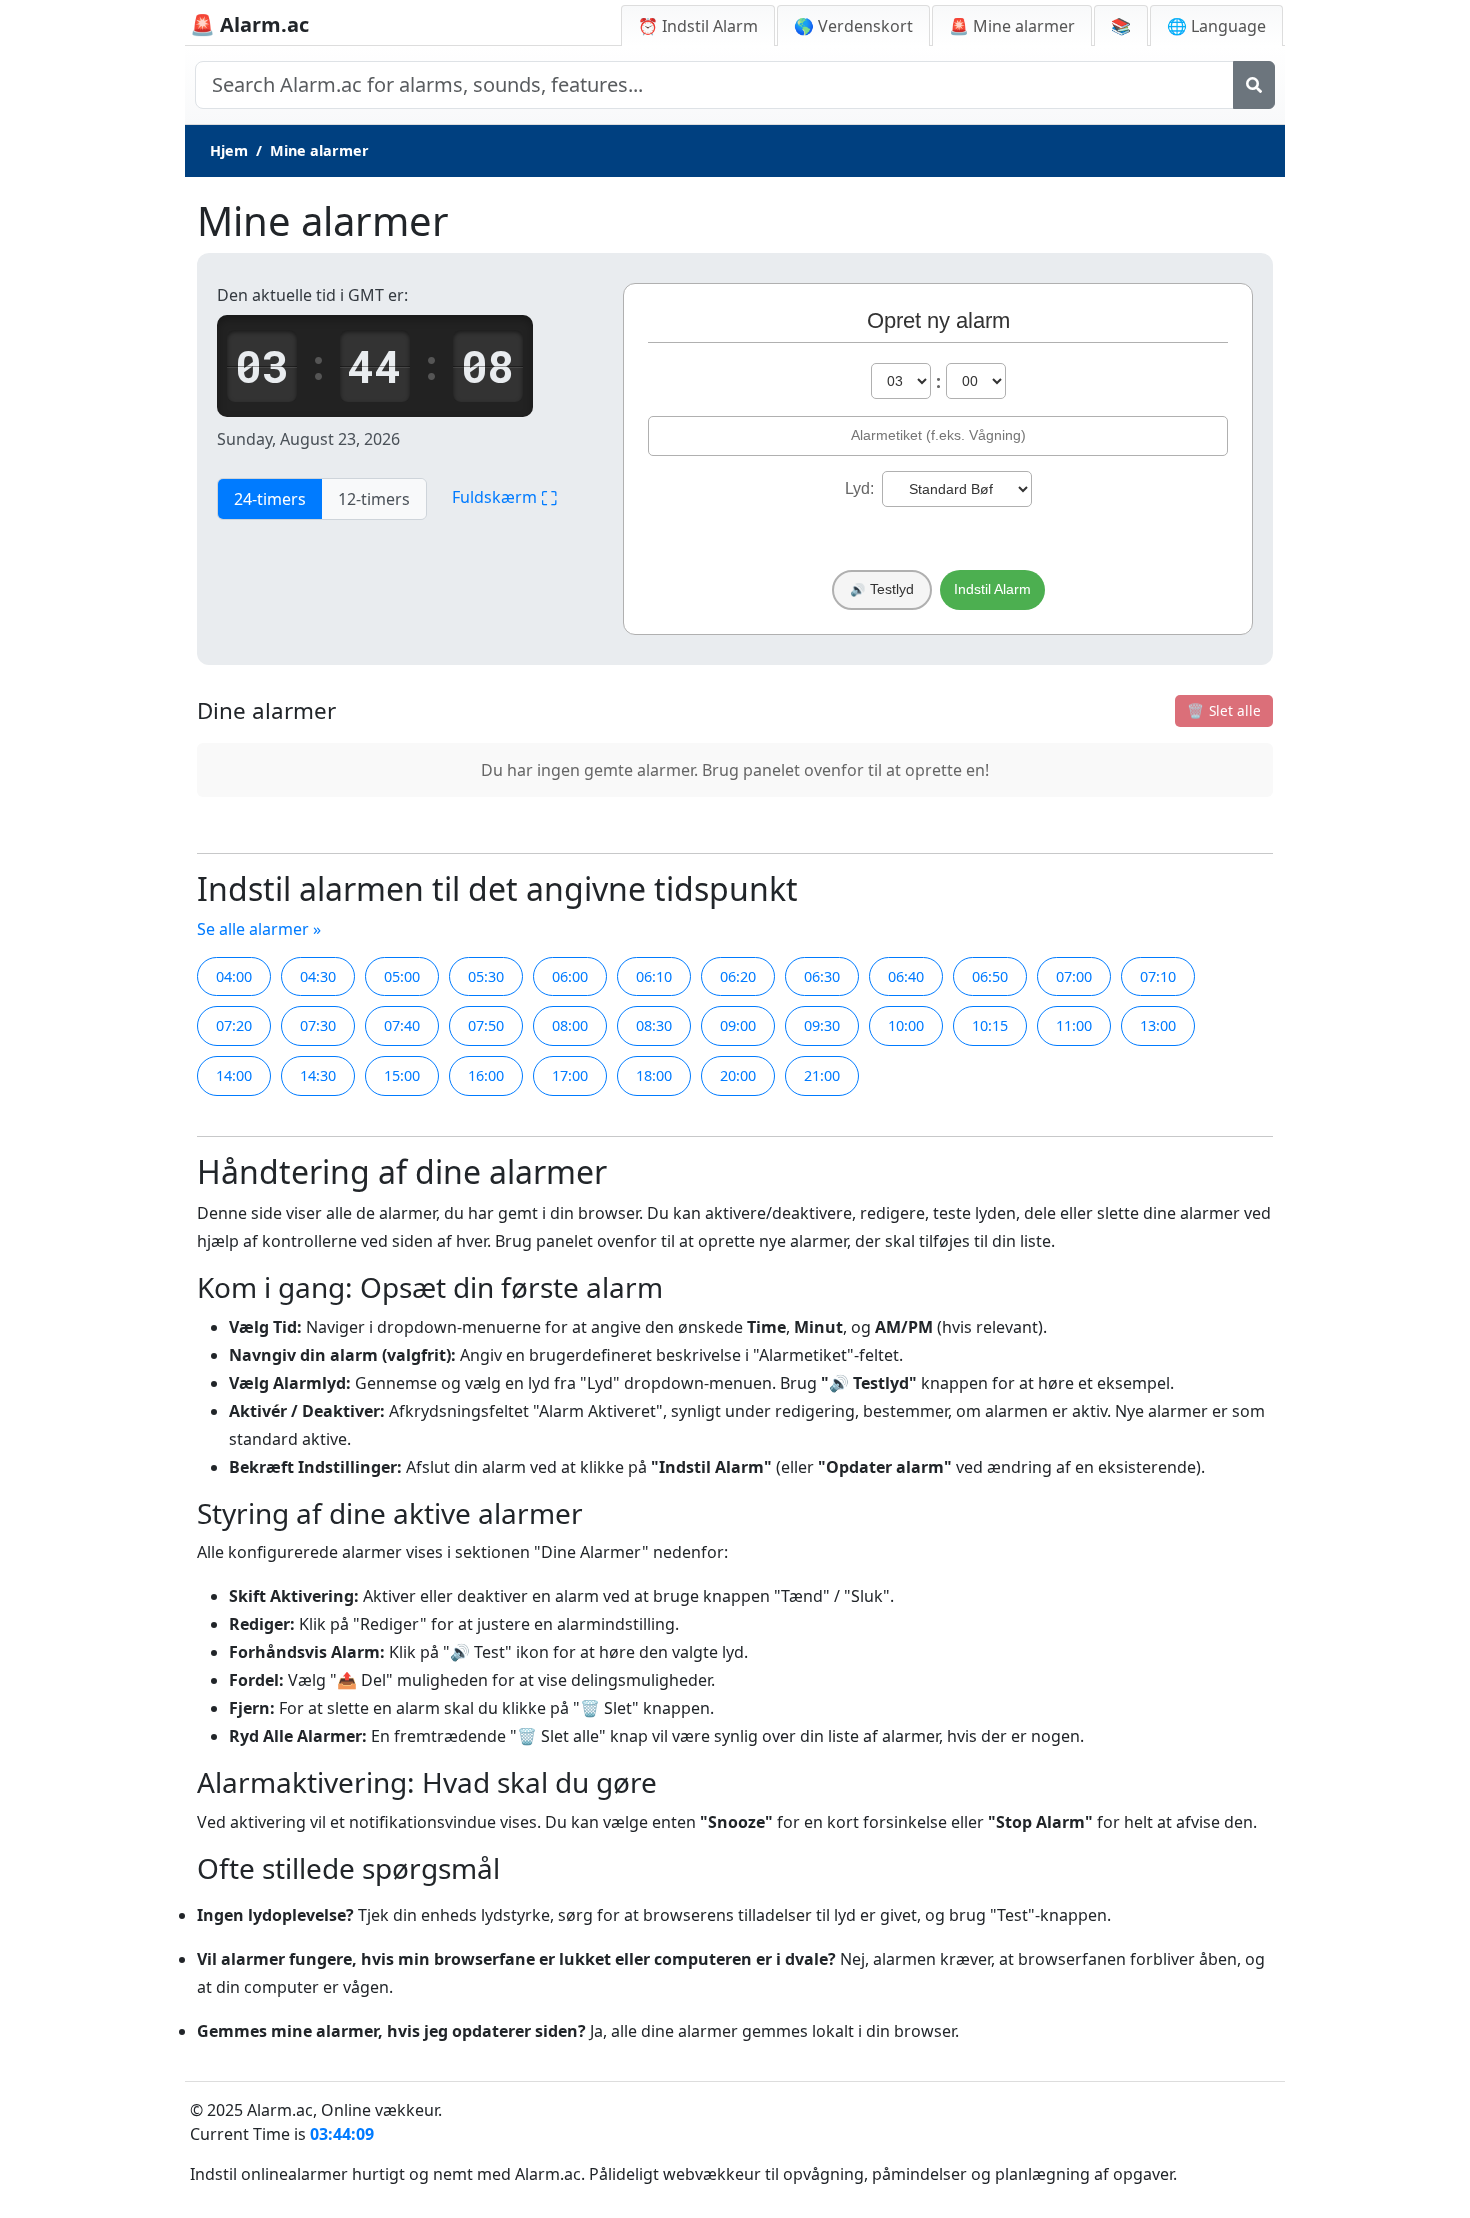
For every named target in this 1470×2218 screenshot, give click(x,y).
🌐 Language (1216, 26)
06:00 (570, 976)
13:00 (1158, 1025)
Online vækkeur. (381, 2110)
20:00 (738, 1075)
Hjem (229, 150)
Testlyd (882, 589)
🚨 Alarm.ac (249, 24)
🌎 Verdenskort (853, 26)
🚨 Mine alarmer (1012, 26)
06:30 (822, 976)
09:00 (738, 1025)
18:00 (654, 1075)
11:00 (1074, 1025)
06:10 (654, 976)
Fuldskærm (504, 497)
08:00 (570, 1025)
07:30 (318, 1025)
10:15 (990, 1025)
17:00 (570, 1075)
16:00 (486, 1075)
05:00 (402, 976)
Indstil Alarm (992, 589)
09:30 (822, 1025)
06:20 (738, 976)
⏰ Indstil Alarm (698, 26)
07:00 (1074, 976)
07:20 (234, 1025)
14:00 (234, 1075)
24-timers (270, 499)
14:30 (318, 1075)
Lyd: (859, 488)
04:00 (234, 976)
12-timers (374, 499)
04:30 (318, 976)
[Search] (1254, 85)
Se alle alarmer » (259, 929)
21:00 (822, 1075)
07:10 (1158, 976)
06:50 (990, 976)
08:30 (654, 1025)
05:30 (486, 976)
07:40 (402, 1025)
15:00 (402, 1075)
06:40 (906, 976)
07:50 (486, 1025)
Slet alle (1224, 710)
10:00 (906, 1025)
